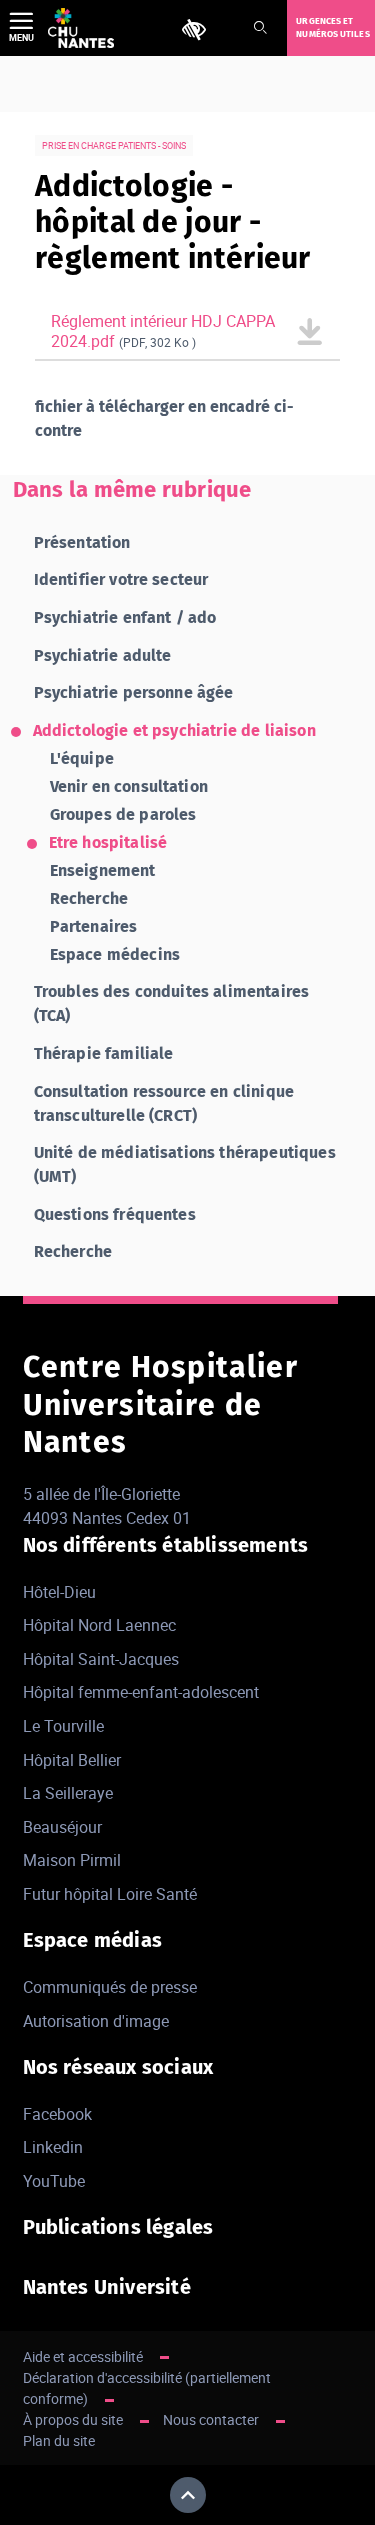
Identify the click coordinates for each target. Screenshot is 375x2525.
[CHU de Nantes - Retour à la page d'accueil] (81, 28)
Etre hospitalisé (108, 842)
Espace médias (93, 1940)
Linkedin (53, 2147)
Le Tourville (63, 1726)
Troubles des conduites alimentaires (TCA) (172, 1003)
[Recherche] (260, 28)
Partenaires (94, 926)
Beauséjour (62, 1827)
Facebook (57, 2114)
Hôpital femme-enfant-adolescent (141, 1692)
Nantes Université (107, 2287)
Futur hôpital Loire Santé (110, 1894)
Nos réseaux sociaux (118, 2067)
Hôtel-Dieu (59, 1592)
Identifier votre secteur (121, 579)
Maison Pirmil (72, 1860)
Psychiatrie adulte (103, 655)
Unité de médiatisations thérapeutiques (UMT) (185, 1164)
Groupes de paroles (123, 814)
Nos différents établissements (166, 1545)
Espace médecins (115, 954)
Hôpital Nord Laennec (99, 1625)
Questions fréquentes (115, 1214)
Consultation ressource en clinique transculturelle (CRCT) (164, 1103)
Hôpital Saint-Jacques (101, 1659)
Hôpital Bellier (72, 1760)
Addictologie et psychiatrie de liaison (174, 730)
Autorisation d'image (96, 2021)
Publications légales (118, 2227)
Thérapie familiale (104, 1053)
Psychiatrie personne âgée (134, 692)
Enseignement (103, 870)
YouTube (54, 2181)
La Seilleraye (68, 1793)
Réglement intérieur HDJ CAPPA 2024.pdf (163, 331)
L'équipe (82, 758)
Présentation (82, 542)
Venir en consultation (129, 786)
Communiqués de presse (110, 1987)
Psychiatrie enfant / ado (125, 617)
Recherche (89, 898)
